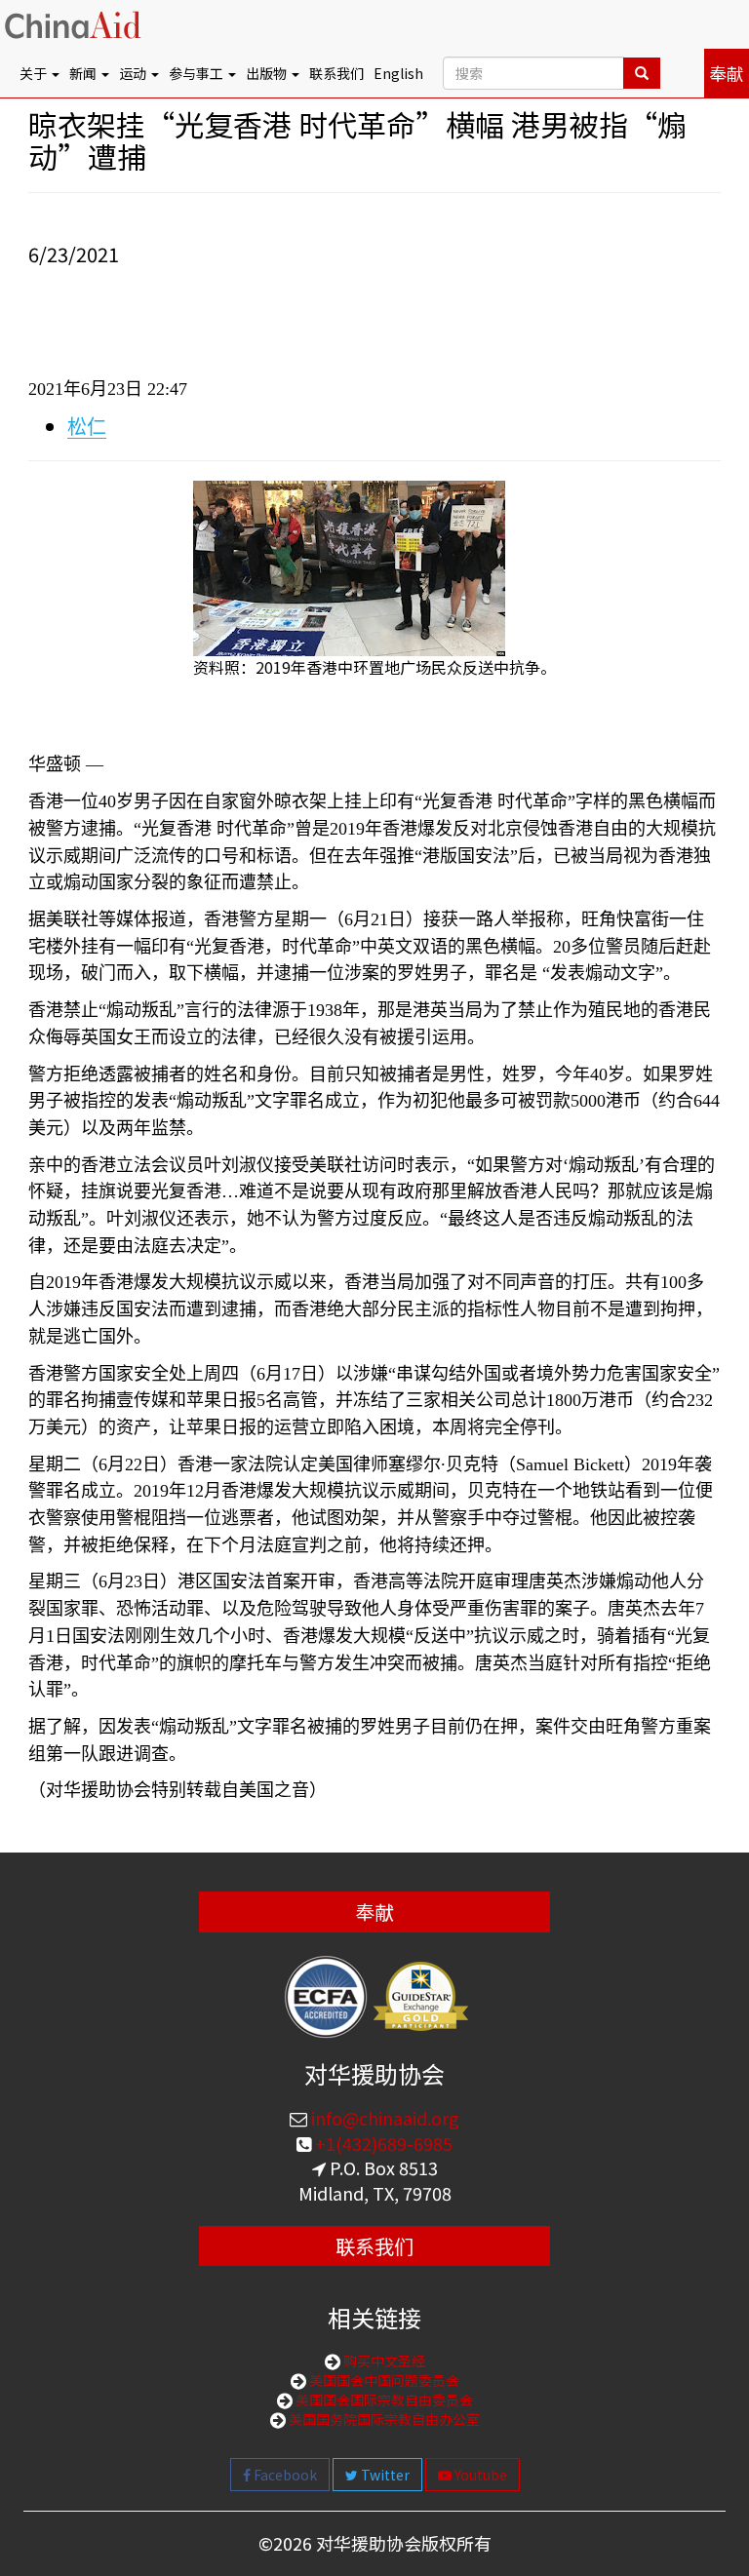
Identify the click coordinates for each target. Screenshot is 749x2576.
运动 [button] (134, 73)
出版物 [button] (268, 73)
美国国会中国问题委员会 (383, 2380)
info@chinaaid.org (383, 2118)
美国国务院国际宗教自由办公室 (383, 2419)
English (398, 73)
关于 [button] (35, 73)
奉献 (727, 73)
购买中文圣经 (383, 2361)
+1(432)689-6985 (382, 2143)
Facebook (284, 2475)
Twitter (384, 2475)
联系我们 (336, 73)
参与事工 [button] (197, 73)
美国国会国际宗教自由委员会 (383, 2400)
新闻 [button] (84, 73)
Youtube (479, 2475)
